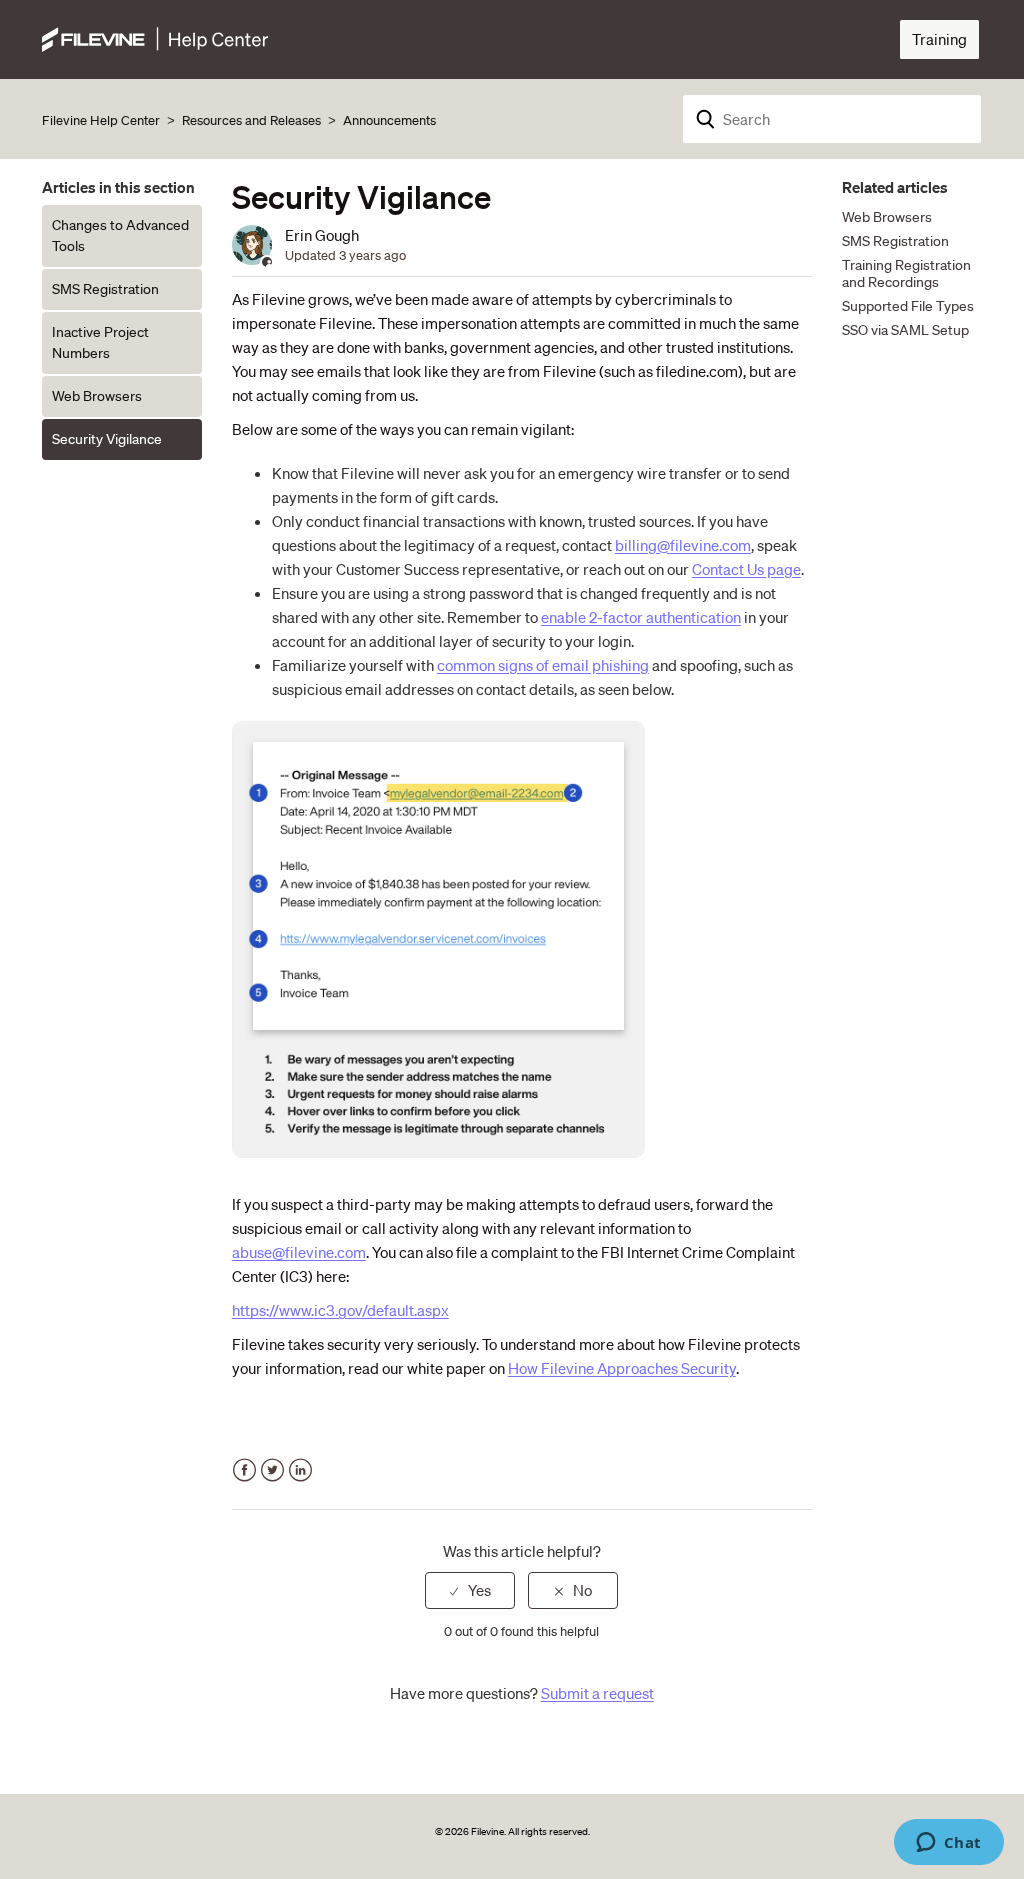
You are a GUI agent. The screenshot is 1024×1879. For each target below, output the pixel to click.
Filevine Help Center (101, 120)
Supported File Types (908, 306)
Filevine (487, 1831)
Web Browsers (97, 396)
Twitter (272, 1470)
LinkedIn (300, 1470)
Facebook (244, 1470)
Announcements (389, 120)
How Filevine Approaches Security (622, 1368)
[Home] (155, 37)
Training (939, 39)
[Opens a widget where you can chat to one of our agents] (948, 1844)
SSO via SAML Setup (905, 330)
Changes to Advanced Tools (120, 235)
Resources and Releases (251, 120)
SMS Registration (105, 289)
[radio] (470, 1590)
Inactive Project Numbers (100, 342)
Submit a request (597, 1693)
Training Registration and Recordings (906, 273)
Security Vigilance (107, 439)
